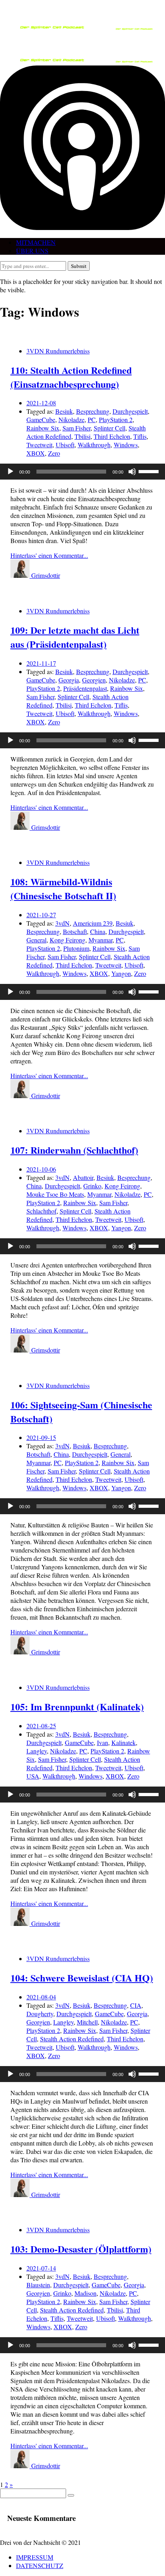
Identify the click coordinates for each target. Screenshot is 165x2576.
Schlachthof (41, 1211)
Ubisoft (65, 445)
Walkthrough (94, 445)
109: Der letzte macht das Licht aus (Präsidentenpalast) (75, 637)
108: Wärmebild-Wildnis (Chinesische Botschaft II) (63, 888)
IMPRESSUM (35, 2557)
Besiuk (64, 411)
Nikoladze (71, 419)
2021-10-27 (41, 915)
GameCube (41, 419)
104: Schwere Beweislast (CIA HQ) (82, 1978)
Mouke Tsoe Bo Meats (55, 1194)
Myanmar (101, 940)
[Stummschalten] (132, 472)
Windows (126, 445)
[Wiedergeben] (10, 472)
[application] (82, 472)
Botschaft (75, 931)
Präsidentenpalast (85, 688)
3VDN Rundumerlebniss (58, 351)
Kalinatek (124, 1742)
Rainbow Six (43, 428)
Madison (86, 2293)
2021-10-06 (41, 1169)
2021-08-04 (41, 1997)
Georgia (69, 680)
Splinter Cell (110, 428)
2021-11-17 (41, 663)
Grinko (92, 1186)
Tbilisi (82, 436)
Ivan (103, 1742)
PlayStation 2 (116, 419)
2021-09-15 (41, 1437)
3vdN (62, 923)
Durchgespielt (130, 411)
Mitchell (87, 2022)
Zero (54, 453)
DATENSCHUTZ (40, 2565)
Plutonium (76, 948)
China (98, 931)
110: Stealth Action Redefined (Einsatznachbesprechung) (71, 377)
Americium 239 (93, 923)
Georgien (94, 680)
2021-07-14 (41, 2268)
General (36, 940)
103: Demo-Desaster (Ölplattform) (81, 2249)
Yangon (121, 973)
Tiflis (140, 436)
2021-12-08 (41, 403)
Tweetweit (39, 445)
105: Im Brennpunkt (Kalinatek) (77, 1706)
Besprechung (93, 411)
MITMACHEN (36, 242)
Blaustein (38, 2285)
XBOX (36, 453)
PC (92, 419)
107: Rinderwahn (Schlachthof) (74, 1150)
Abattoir (83, 1177)
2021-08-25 (41, 1726)
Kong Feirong (67, 940)
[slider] (150, 471)
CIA (136, 2005)
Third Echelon (112, 436)
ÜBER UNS (32, 251)
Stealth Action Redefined (72, 2039)
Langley (37, 1751)
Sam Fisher (76, 428)
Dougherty (40, 2014)
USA (33, 1776)
